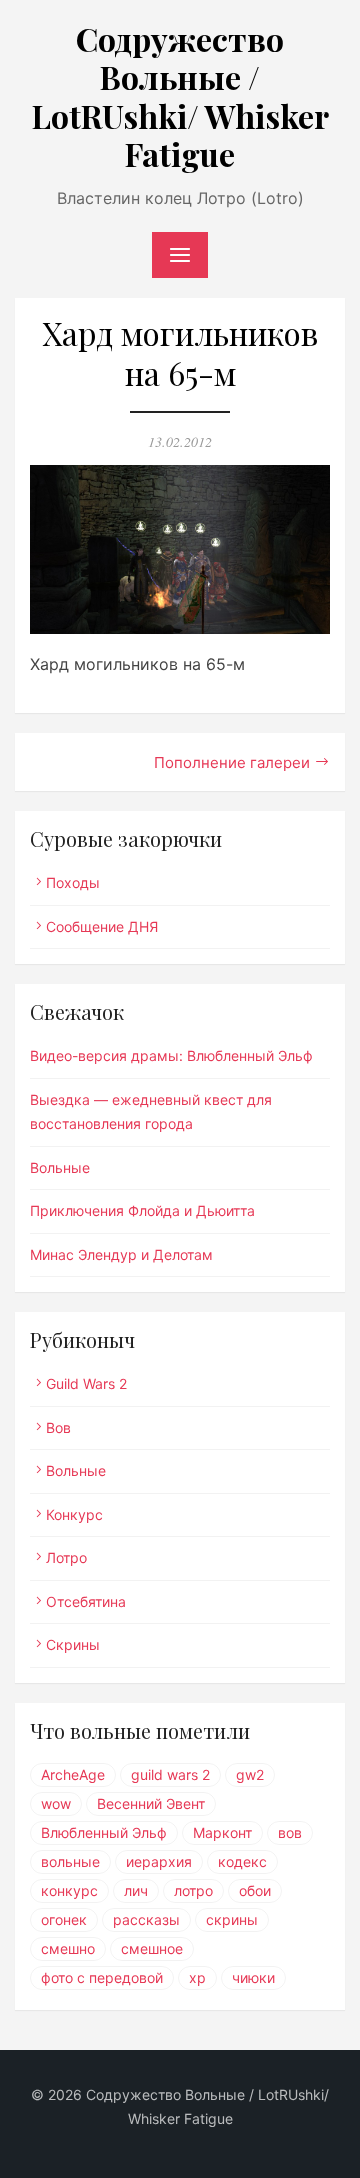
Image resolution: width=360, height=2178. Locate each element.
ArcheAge (73, 1774)
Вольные (60, 1167)
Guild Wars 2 (86, 1383)
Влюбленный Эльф (104, 1832)
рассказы (146, 1919)
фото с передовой (102, 1977)
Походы (73, 882)
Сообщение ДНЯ (102, 926)
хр (197, 1977)
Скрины (73, 1644)
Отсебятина (86, 1601)
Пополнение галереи (232, 762)
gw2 (250, 1774)
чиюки (253, 1977)
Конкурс (74, 1514)
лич (136, 1890)
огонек (64, 1919)
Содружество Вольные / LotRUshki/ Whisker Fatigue (180, 96)
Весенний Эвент (151, 1803)
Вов (58, 1427)
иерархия (159, 1861)
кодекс (242, 1861)
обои (255, 1890)
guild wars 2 (170, 1774)
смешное (152, 1948)
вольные (70, 1861)
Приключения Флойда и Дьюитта (142, 1210)
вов (290, 1832)
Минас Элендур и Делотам (121, 1254)
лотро (193, 1890)
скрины (232, 1919)
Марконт (222, 1832)
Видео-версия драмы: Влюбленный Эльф (171, 1055)
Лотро (66, 1557)
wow (56, 1803)
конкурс (69, 1890)
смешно (68, 1948)
